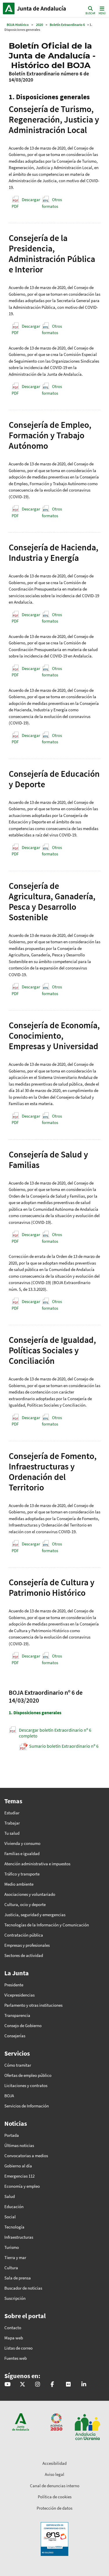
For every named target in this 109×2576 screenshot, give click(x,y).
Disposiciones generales (35, 1712)
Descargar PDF (26, 203)
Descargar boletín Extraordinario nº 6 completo (55, 1733)
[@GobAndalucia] (7, 2385)
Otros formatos (52, 203)
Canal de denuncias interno (55, 2486)
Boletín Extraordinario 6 (67, 25)
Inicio (42, 8)
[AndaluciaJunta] (52, 2385)
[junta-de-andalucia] (84, 2385)
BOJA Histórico (18, 25)
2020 (40, 25)
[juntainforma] (68, 2385)
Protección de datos (54, 2508)
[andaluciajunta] (23, 2385)
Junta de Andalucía (9, 8)
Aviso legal (54, 2474)
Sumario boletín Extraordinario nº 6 (64, 1746)
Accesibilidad (54, 2463)
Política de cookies (55, 2497)
